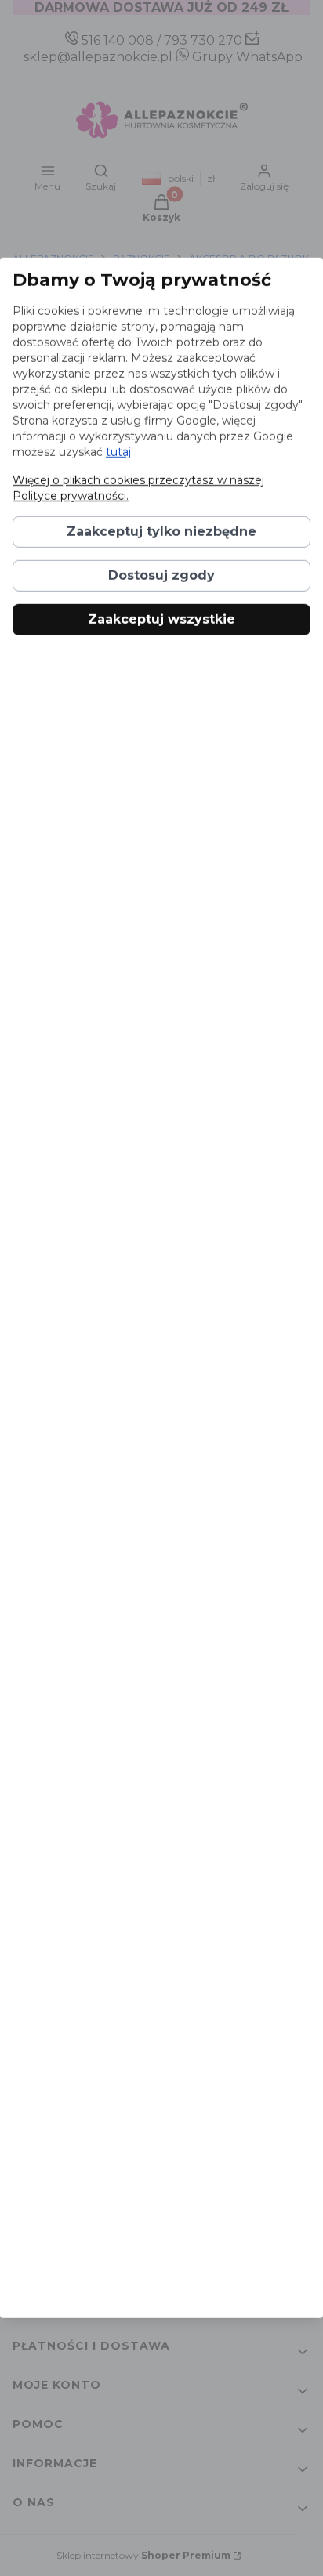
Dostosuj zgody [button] (161, 575)
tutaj (118, 452)
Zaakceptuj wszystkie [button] (161, 619)
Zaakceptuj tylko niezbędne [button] (161, 532)
